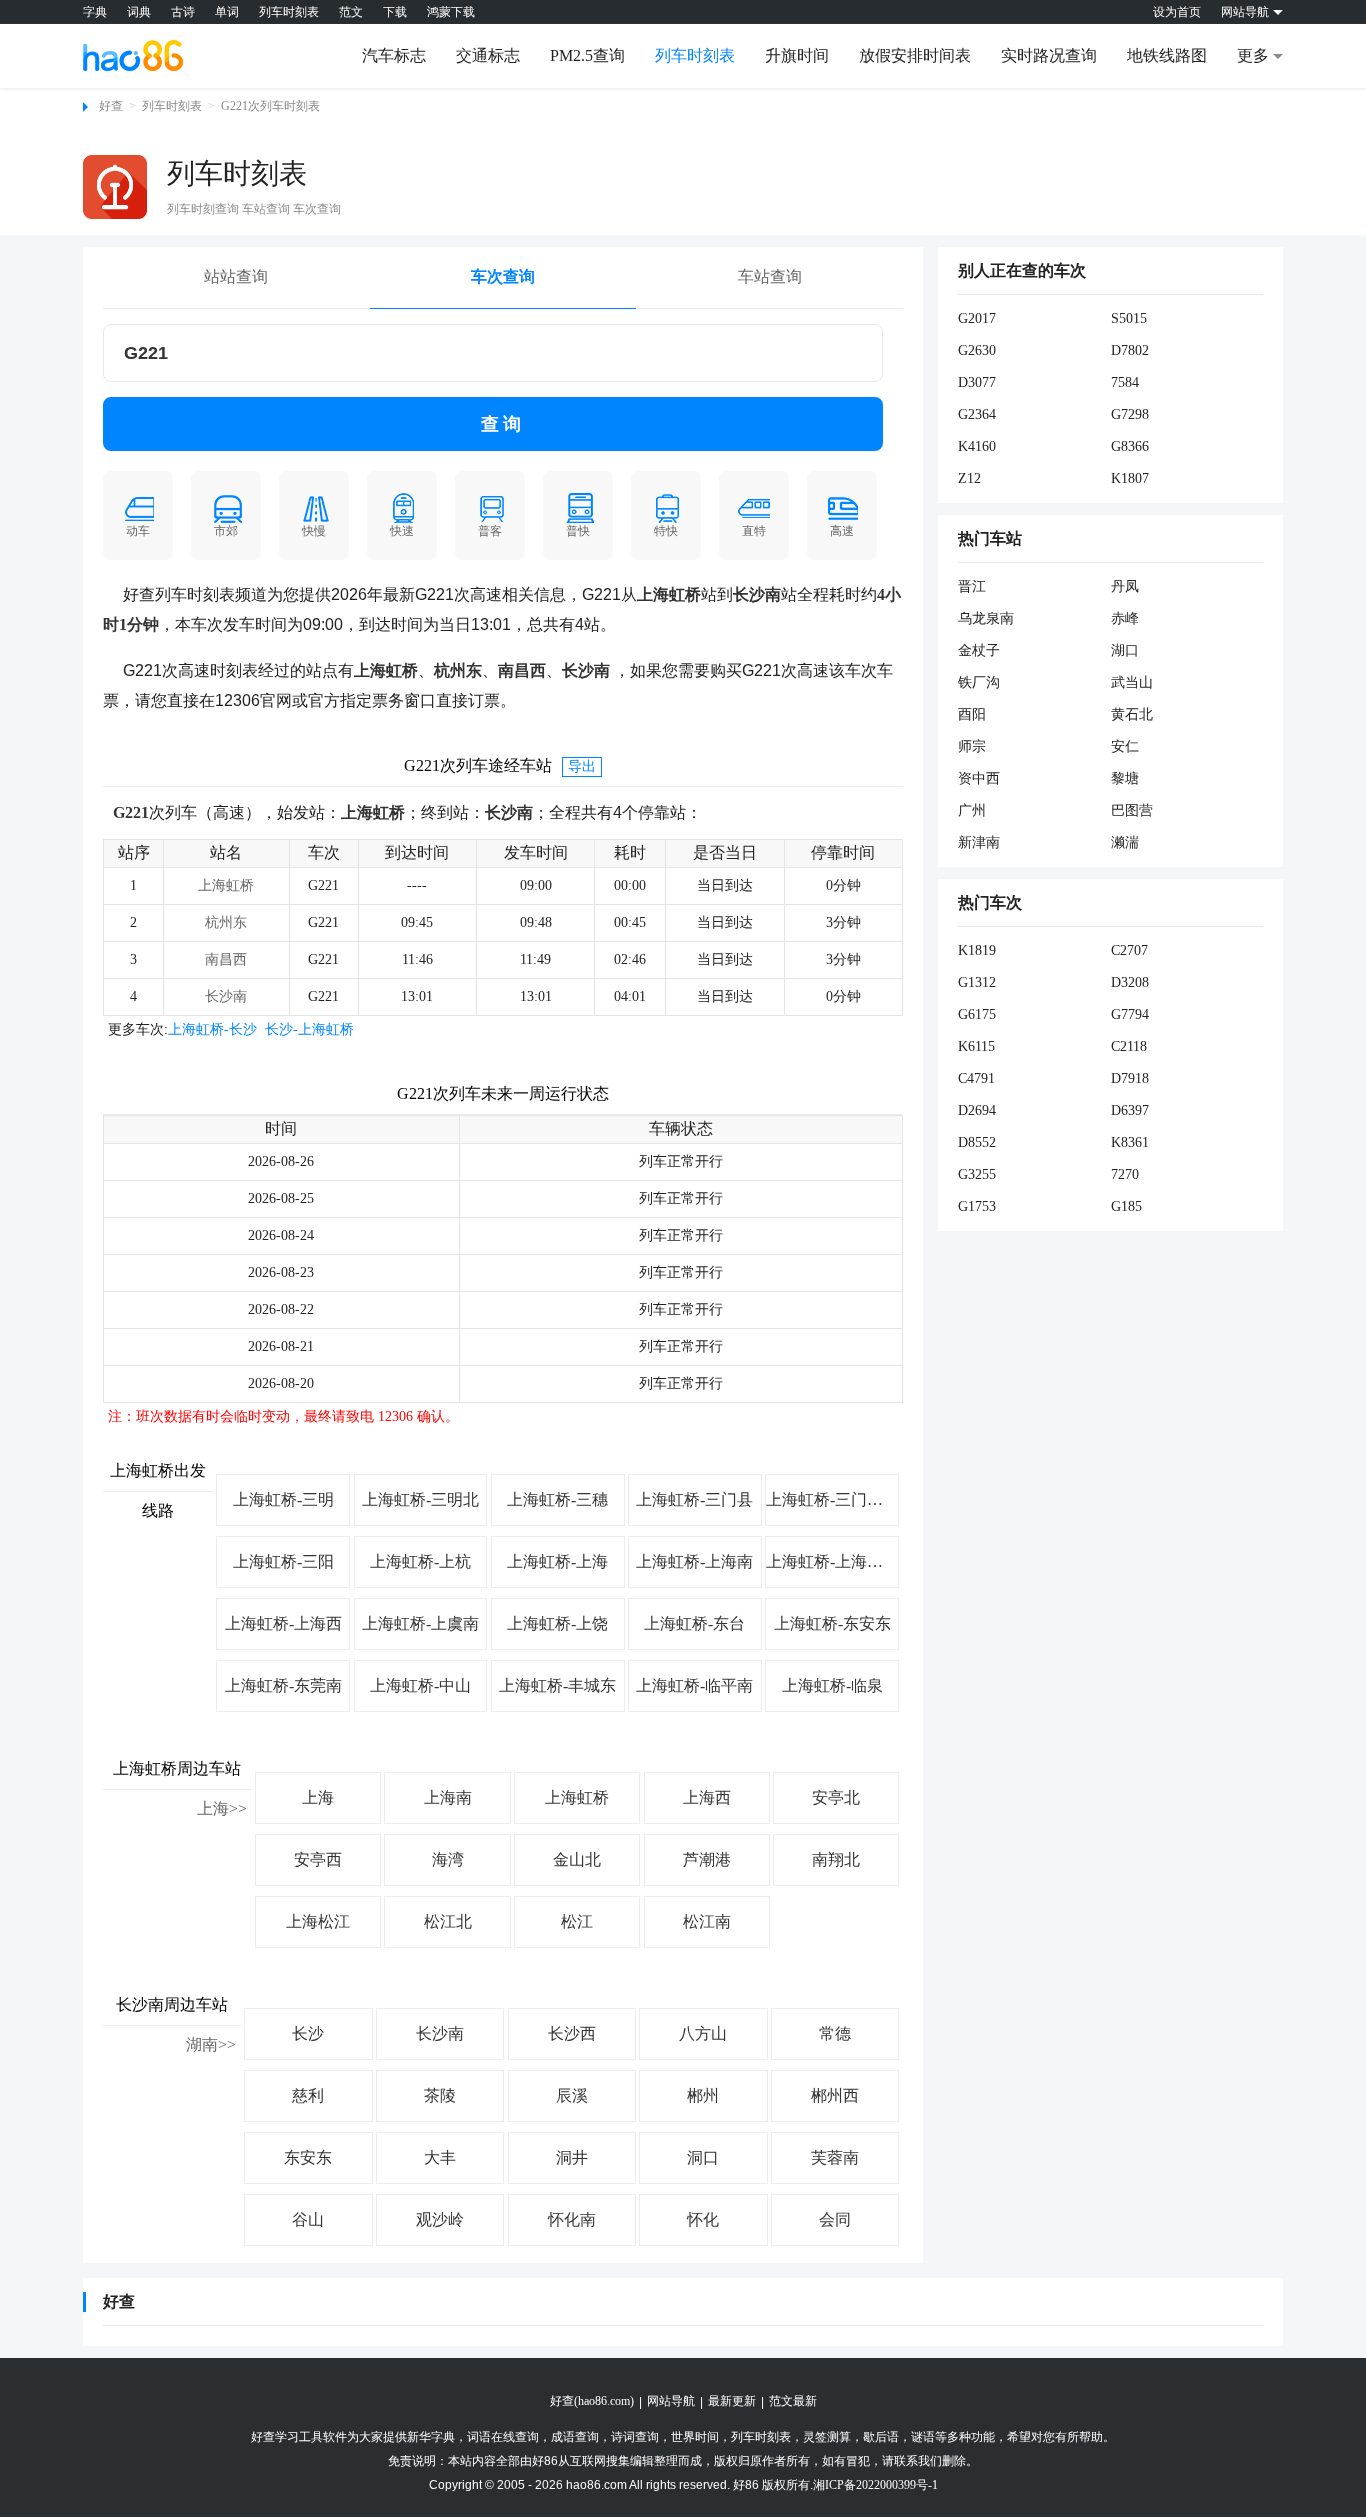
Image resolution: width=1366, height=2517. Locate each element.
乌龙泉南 (986, 618)
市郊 (226, 531)
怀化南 (572, 2219)
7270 (1125, 1174)
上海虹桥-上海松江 (832, 1561)
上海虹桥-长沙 (212, 1029)
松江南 (707, 1921)
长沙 (308, 2033)
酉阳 (972, 714)
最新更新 (732, 2401)
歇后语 (881, 2437)
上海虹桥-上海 (557, 1561)
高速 (842, 531)
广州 (972, 810)
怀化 (703, 2219)
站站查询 (236, 276)
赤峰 (1125, 618)
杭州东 (226, 922)
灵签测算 (827, 2437)
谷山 (308, 2219)
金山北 (577, 1859)
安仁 (1125, 746)
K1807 (1130, 478)
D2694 (977, 1110)
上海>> (222, 1808)
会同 (835, 2219)
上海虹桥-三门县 (694, 1499)
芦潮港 (707, 1859)
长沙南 (226, 996)
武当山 (1132, 682)
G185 (1126, 1206)
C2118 (1129, 1046)
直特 (754, 531)
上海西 (707, 1797)
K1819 (977, 950)
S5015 (1129, 318)
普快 (578, 531)
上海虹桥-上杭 (420, 1561)
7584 (1125, 382)
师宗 (972, 746)
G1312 (977, 982)
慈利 (308, 2095)
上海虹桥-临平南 (694, 1685)
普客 (490, 531)
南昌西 (226, 959)
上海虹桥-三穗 (557, 1499)
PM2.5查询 (587, 55)
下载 (395, 12)
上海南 (448, 1797)
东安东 (308, 2157)
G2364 (977, 414)
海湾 (448, 1859)
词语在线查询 (503, 2437)
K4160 (977, 446)
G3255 (977, 1174)
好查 (111, 106)
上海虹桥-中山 (420, 1685)
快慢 (314, 531)
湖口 (1125, 650)
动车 (138, 531)
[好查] (133, 55)
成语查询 (575, 2437)
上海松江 (318, 1921)
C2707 (1129, 950)
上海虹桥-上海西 (283, 1623)
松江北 (448, 1921)
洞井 (572, 2157)
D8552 (977, 1142)
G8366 (1130, 446)
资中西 (979, 778)
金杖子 (979, 650)
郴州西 (835, 2095)
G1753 (977, 1206)
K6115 (976, 1046)
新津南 (979, 842)
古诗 (183, 12)
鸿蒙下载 (451, 12)
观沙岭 (440, 2219)
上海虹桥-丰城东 (557, 1685)
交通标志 (488, 55)
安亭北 (836, 1797)
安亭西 (318, 1859)
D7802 (1130, 350)
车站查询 (770, 276)
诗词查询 (635, 2437)
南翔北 (836, 1859)
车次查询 (503, 276)
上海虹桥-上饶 (557, 1623)
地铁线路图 (1167, 55)
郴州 (703, 2095)
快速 (402, 531)
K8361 (1130, 1142)
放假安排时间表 (915, 55)
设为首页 (1177, 12)
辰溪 (572, 2095)
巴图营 (1132, 810)
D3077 (977, 382)
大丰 (440, 2157)
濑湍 (1125, 842)
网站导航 (671, 2401)
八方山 (703, 2033)
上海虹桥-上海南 (694, 1561)
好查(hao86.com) (592, 2401)
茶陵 (440, 2095)
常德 (835, 2033)
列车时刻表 (289, 12)
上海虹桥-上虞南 (420, 1623)
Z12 (969, 478)
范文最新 (793, 2401)
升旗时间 (797, 55)
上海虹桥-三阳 (283, 1561)
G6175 (977, 1014)
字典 (95, 12)
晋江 (972, 586)
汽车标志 (394, 55)
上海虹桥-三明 (283, 1499)
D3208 (1130, 982)
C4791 (976, 1078)
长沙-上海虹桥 (309, 1029)
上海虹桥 (226, 885)
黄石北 (1132, 714)
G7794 (1130, 1014)
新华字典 (431, 2437)
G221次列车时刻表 (270, 106)
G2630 (977, 350)
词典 (139, 12)
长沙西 (572, 2033)
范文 (351, 12)
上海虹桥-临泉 (832, 1685)
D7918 (1130, 1078)
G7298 (1130, 414)
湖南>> (211, 2044)
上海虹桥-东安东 (832, 1623)
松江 (577, 1921)
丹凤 (1125, 586)
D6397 (1130, 1110)
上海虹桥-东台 (694, 1623)
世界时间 (695, 2437)
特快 (666, 531)
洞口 (703, 2157)
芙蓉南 (835, 2157)
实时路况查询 (1049, 55)
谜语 (923, 2437)
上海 (318, 1797)
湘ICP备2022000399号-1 (875, 2485)
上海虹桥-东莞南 (283, 1685)
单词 (227, 12)
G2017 (977, 318)
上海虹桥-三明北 (420, 1499)
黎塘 (1125, 778)
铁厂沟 (979, 682)
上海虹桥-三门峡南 (832, 1499)
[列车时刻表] (115, 187)
